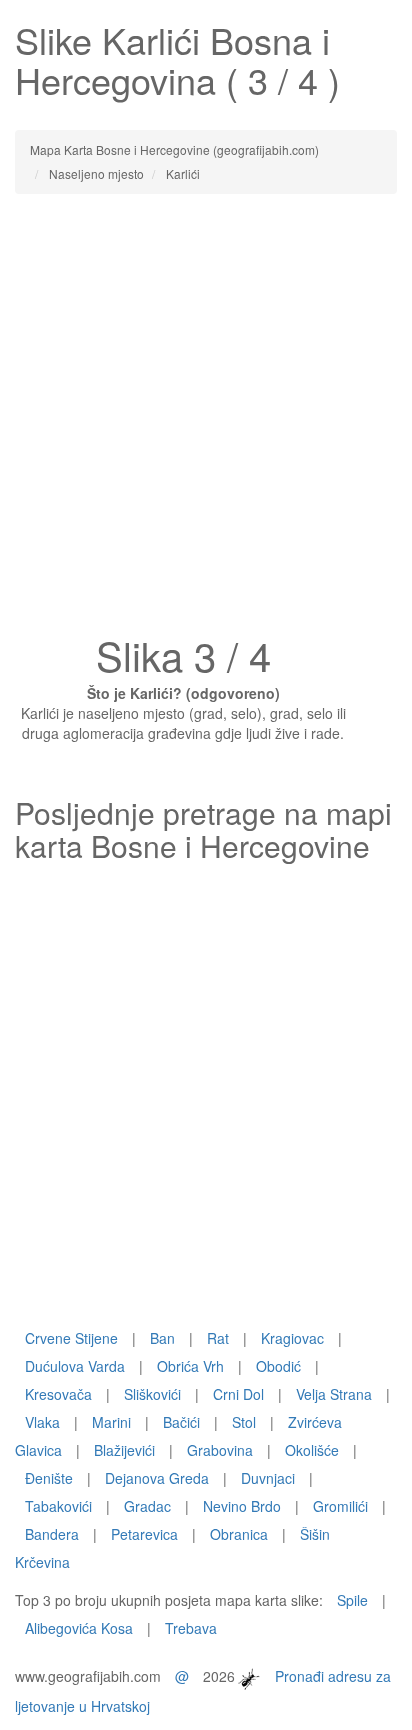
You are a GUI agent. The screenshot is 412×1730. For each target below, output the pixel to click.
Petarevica (144, 1534)
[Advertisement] (206, 420)
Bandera (52, 1534)
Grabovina (220, 1450)
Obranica (239, 1534)
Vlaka (42, 1422)
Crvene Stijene (71, 1338)
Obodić (278, 1366)
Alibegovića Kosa (79, 1628)
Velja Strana (334, 1394)
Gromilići (340, 1506)
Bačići (181, 1422)
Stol (244, 1422)
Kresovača (58, 1394)
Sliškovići (152, 1394)
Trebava (191, 1628)
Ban (162, 1338)
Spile (352, 1600)
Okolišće (312, 1450)
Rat (218, 1338)
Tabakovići (58, 1506)
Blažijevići (124, 1450)
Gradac (147, 1506)
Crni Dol (238, 1394)
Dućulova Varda (75, 1366)
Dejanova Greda (157, 1478)
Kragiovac (292, 1338)
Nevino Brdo (242, 1506)
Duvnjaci (268, 1478)
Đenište (49, 1478)
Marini (111, 1422)
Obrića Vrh (190, 1366)
